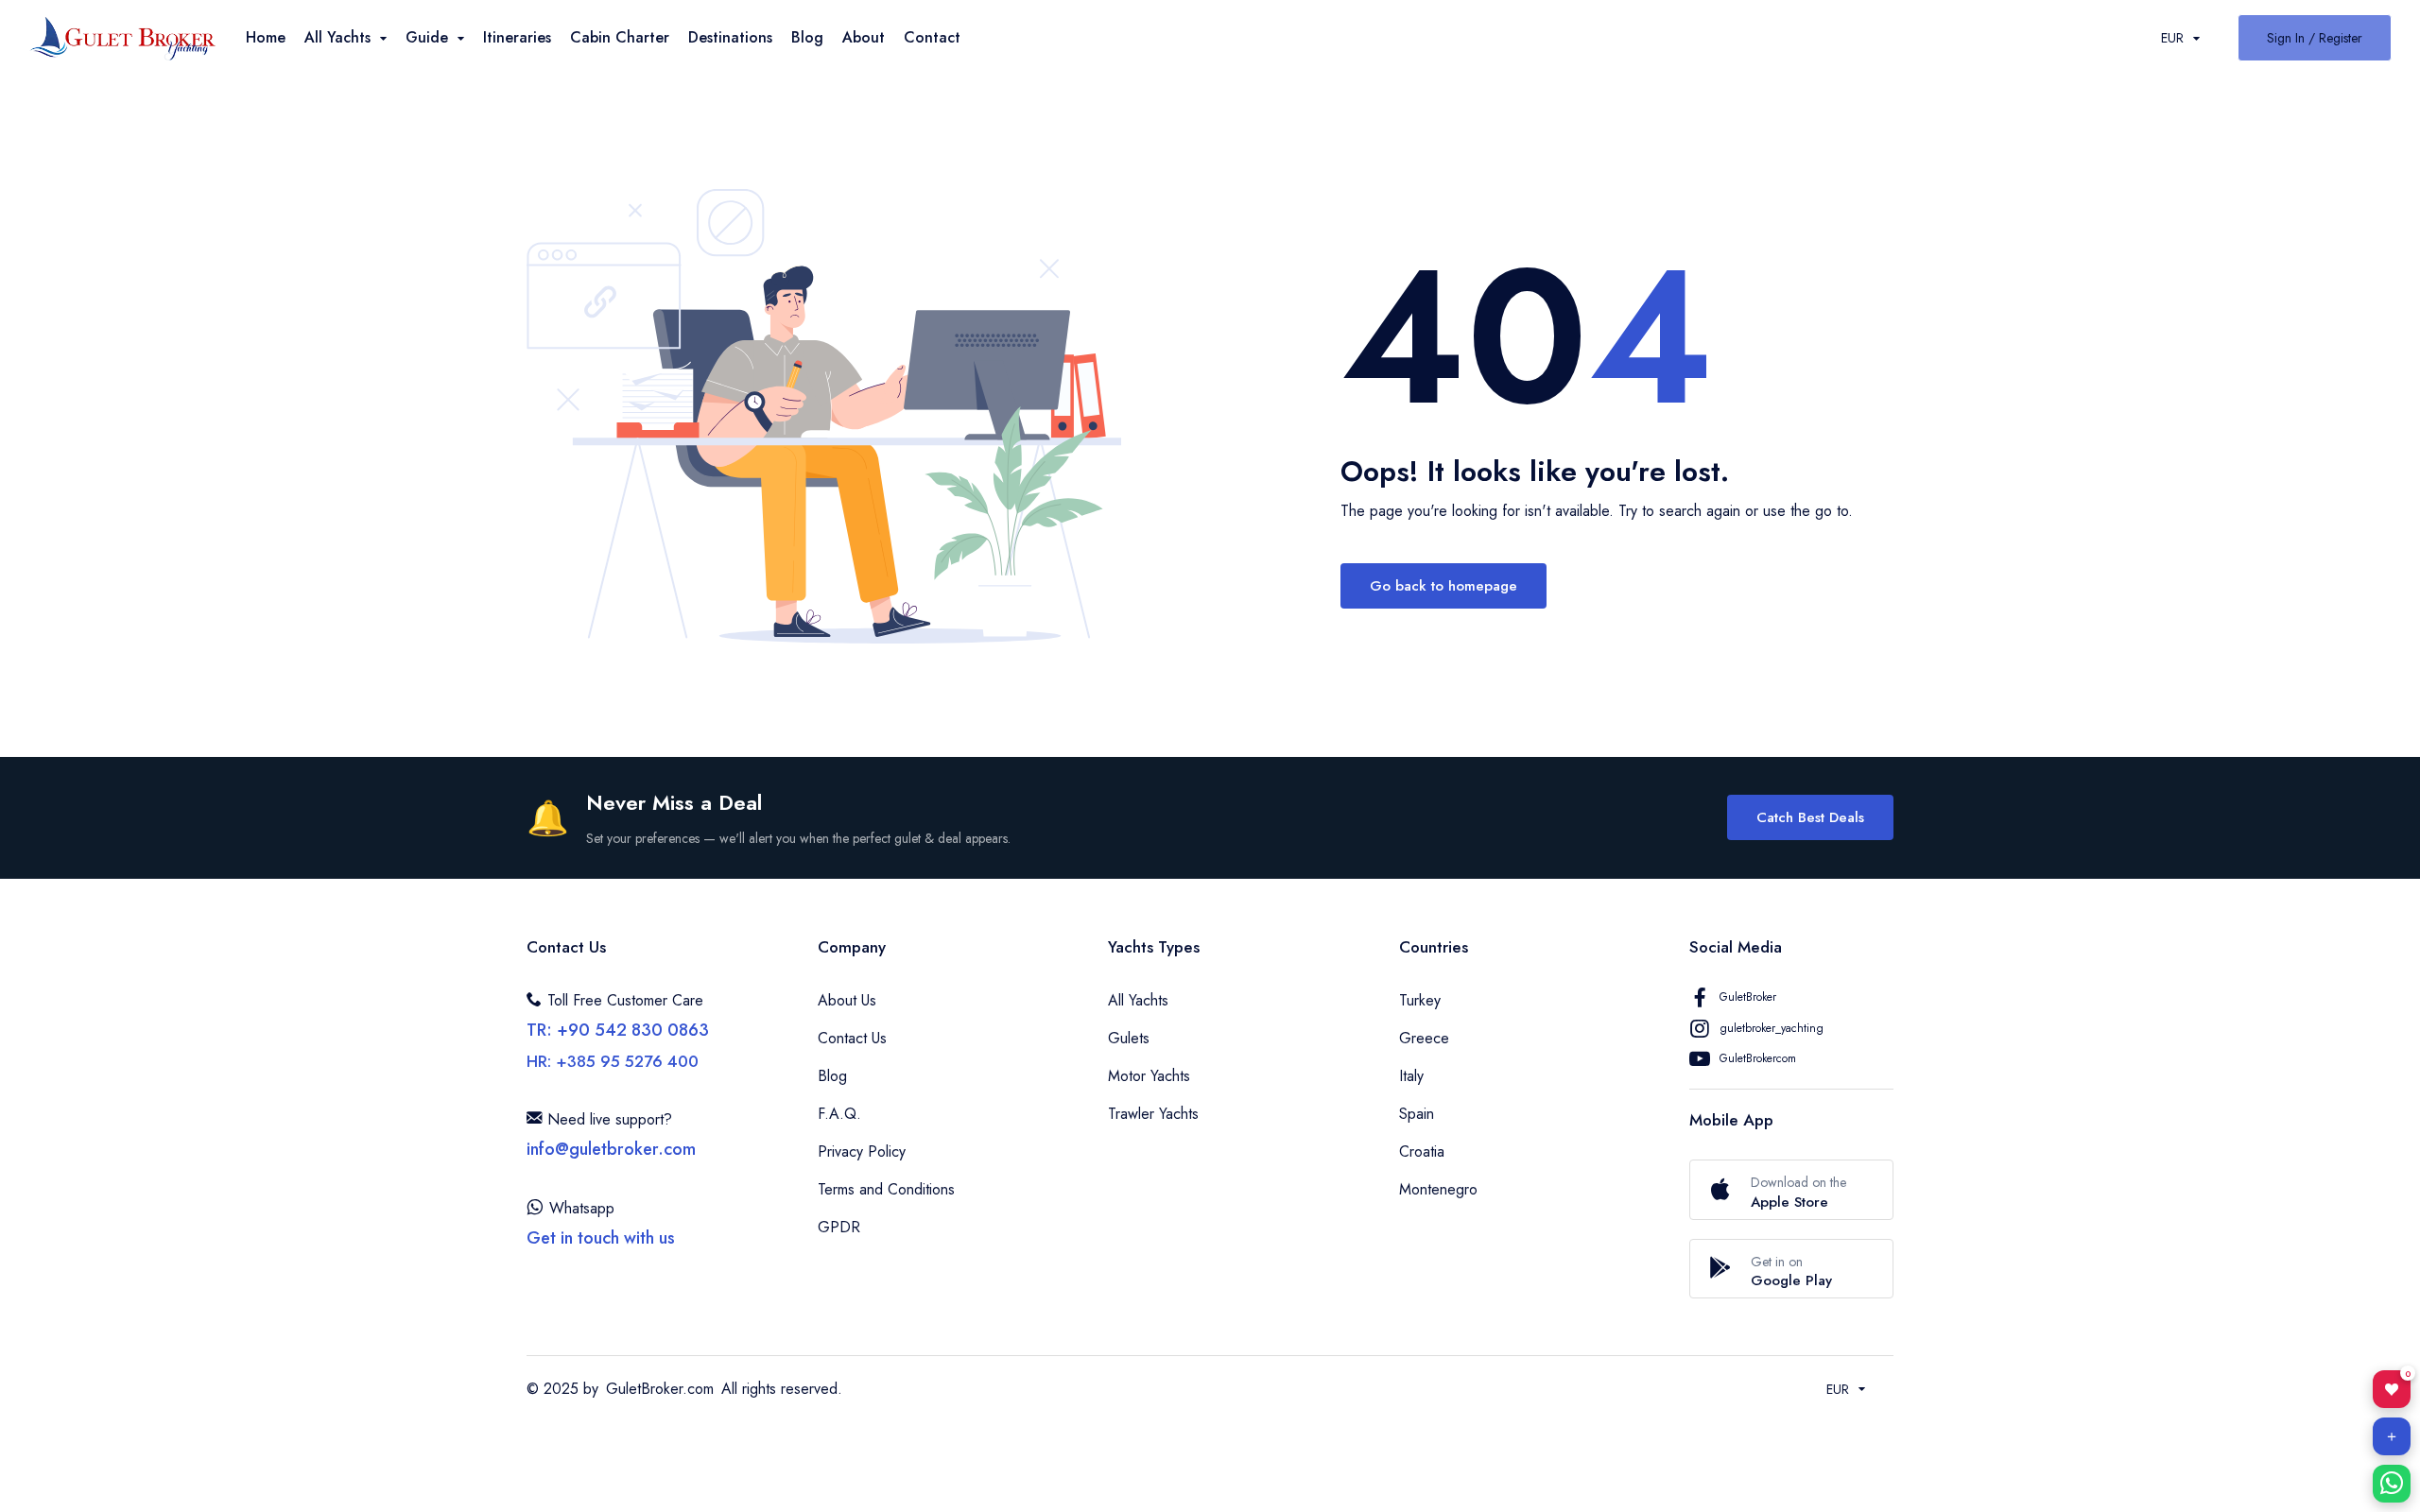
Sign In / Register (2315, 38)
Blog (807, 37)
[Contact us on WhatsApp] (2392, 1484)
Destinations (730, 37)
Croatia (1422, 1151)
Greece (1424, 1038)
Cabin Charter (620, 37)
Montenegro (1438, 1189)
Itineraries (517, 37)
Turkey (1420, 1000)
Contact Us (852, 1038)
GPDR (839, 1227)
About (864, 37)
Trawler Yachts (1153, 1114)
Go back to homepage (1443, 586)
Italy (1411, 1076)
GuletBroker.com (660, 1389)
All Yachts (1138, 1000)
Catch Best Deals (1810, 817)
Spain (1417, 1114)
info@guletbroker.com (611, 1149)
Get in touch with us (601, 1238)
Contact (932, 37)
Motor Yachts (1149, 1076)
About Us (847, 1000)
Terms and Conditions (886, 1189)
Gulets (1129, 1038)
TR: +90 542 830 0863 (618, 1030)
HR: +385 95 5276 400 (613, 1061)
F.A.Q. (839, 1114)
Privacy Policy (862, 1151)
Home (266, 37)
